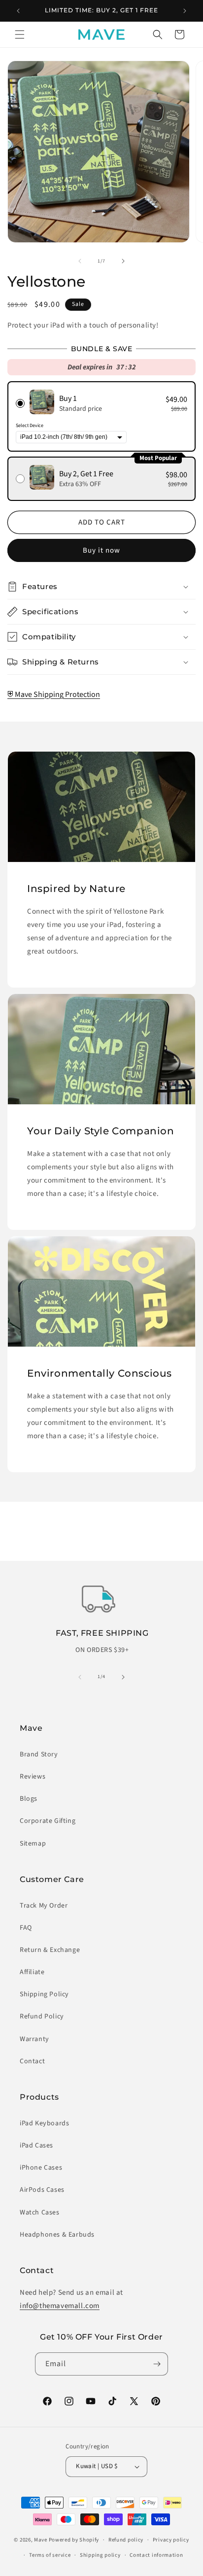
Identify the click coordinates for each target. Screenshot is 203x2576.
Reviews (33, 1777)
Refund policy (126, 2540)
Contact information (156, 2555)
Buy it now (101, 550)
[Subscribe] (157, 2364)
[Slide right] (123, 261)
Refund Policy (42, 2016)
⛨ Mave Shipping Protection (54, 694)
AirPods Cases (42, 2190)
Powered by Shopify (74, 2540)
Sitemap (33, 1844)
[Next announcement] (185, 11)
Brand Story (39, 1754)
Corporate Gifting (48, 1821)
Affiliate (32, 1972)
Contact (32, 2061)
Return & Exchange (50, 1950)
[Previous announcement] (18, 11)
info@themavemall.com (60, 2306)
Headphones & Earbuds (57, 2235)
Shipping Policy (44, 1994)
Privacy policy (171, 2540)
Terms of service (50, 2555)
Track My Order (44, 1906)
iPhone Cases (41, 2168)
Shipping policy (100, 2555)
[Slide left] (80, 261)
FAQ (26, 1928)
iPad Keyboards (44, 2123)
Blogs (29, 1799)
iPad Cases (36, 2146)
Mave (41, 2540)
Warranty (34, 2039)
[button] (20, 34)
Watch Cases (40, 2213)
